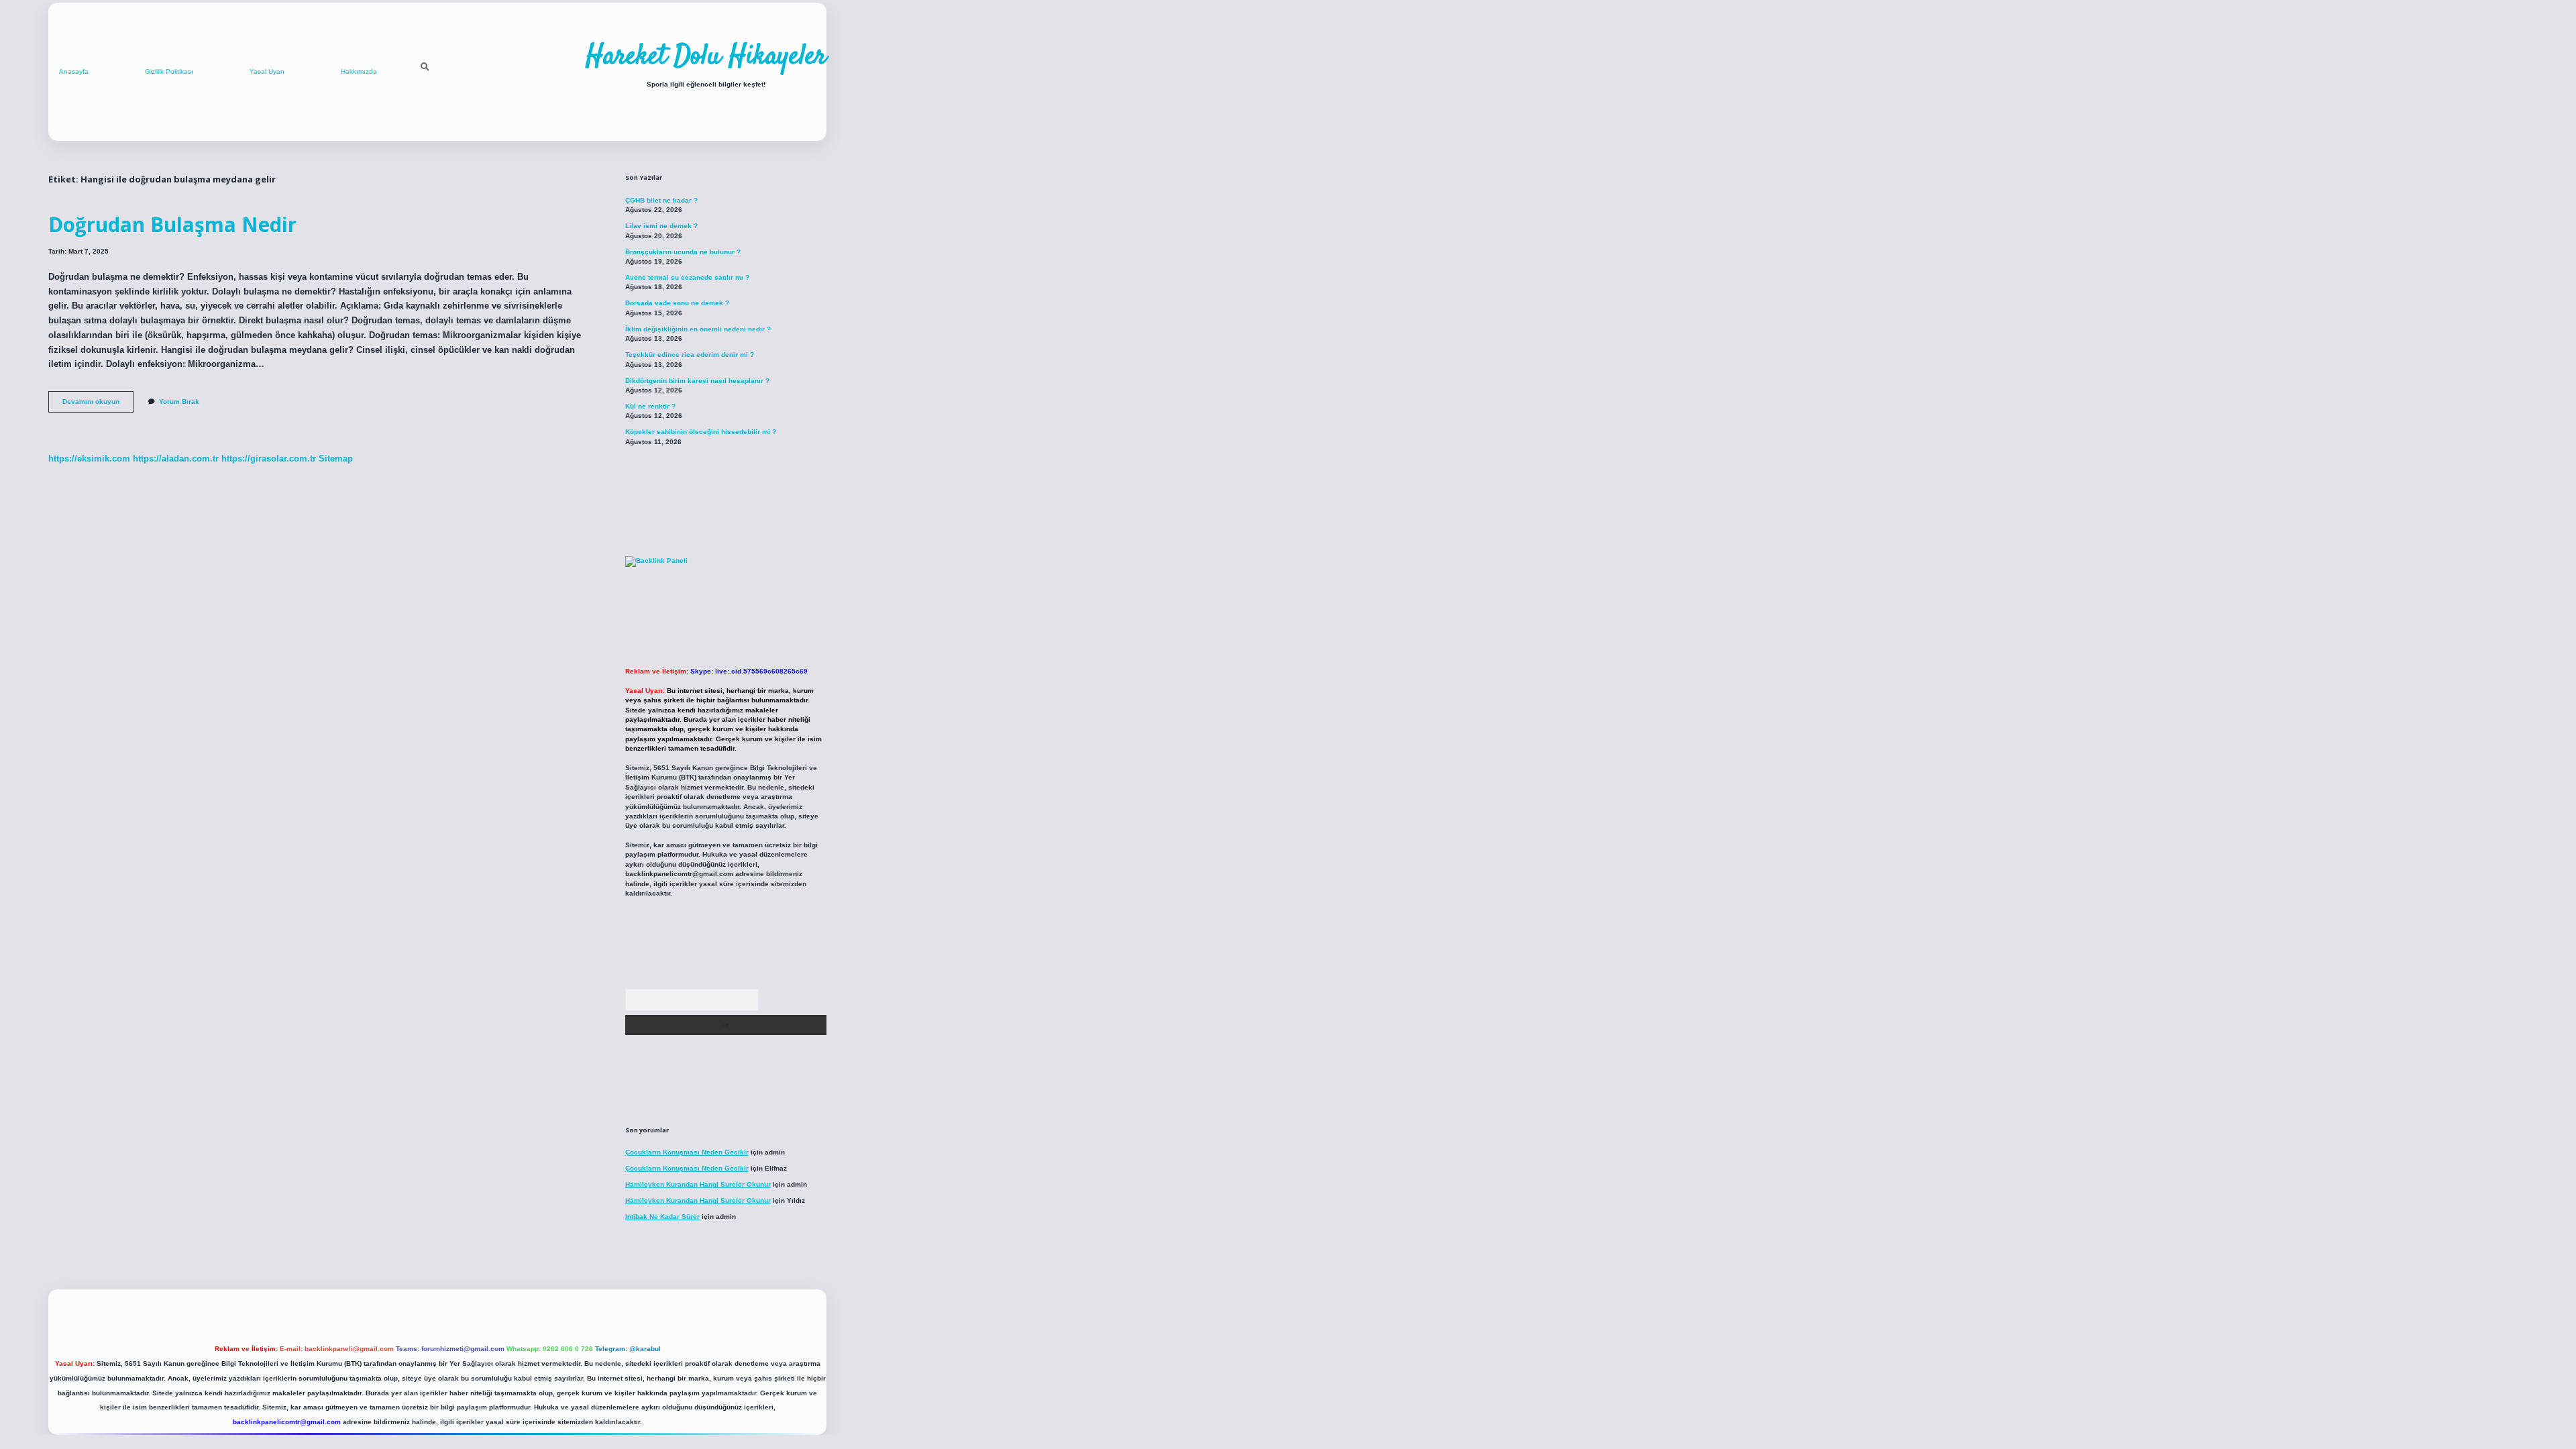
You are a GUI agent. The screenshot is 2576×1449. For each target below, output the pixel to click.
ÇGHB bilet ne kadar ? (661, 200)
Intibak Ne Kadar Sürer (662, 1217)
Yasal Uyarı (267, 71)
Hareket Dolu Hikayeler (706, 57)
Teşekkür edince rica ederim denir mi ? (690, 355)
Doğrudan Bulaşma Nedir (172, 224)
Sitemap (336, 459)
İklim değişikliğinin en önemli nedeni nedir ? (698, 329)
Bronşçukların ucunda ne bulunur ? (683, 252)
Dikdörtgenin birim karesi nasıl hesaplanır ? (697, 381)
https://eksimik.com (89, 459)
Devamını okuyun (98, 405)
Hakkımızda (359, 71)
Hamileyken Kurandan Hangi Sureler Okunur (698, 1184)
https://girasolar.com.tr (269, 459)
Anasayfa (74, 71)
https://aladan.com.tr (176, 459)
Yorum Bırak (179, 401)
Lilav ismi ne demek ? (661, 226)
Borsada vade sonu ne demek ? (677, 303)
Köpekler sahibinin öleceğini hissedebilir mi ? (701, 432)
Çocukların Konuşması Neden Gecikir (687, 1152)
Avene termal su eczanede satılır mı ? (687, 277)
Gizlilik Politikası (169, 71)
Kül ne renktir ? (650, 406)
